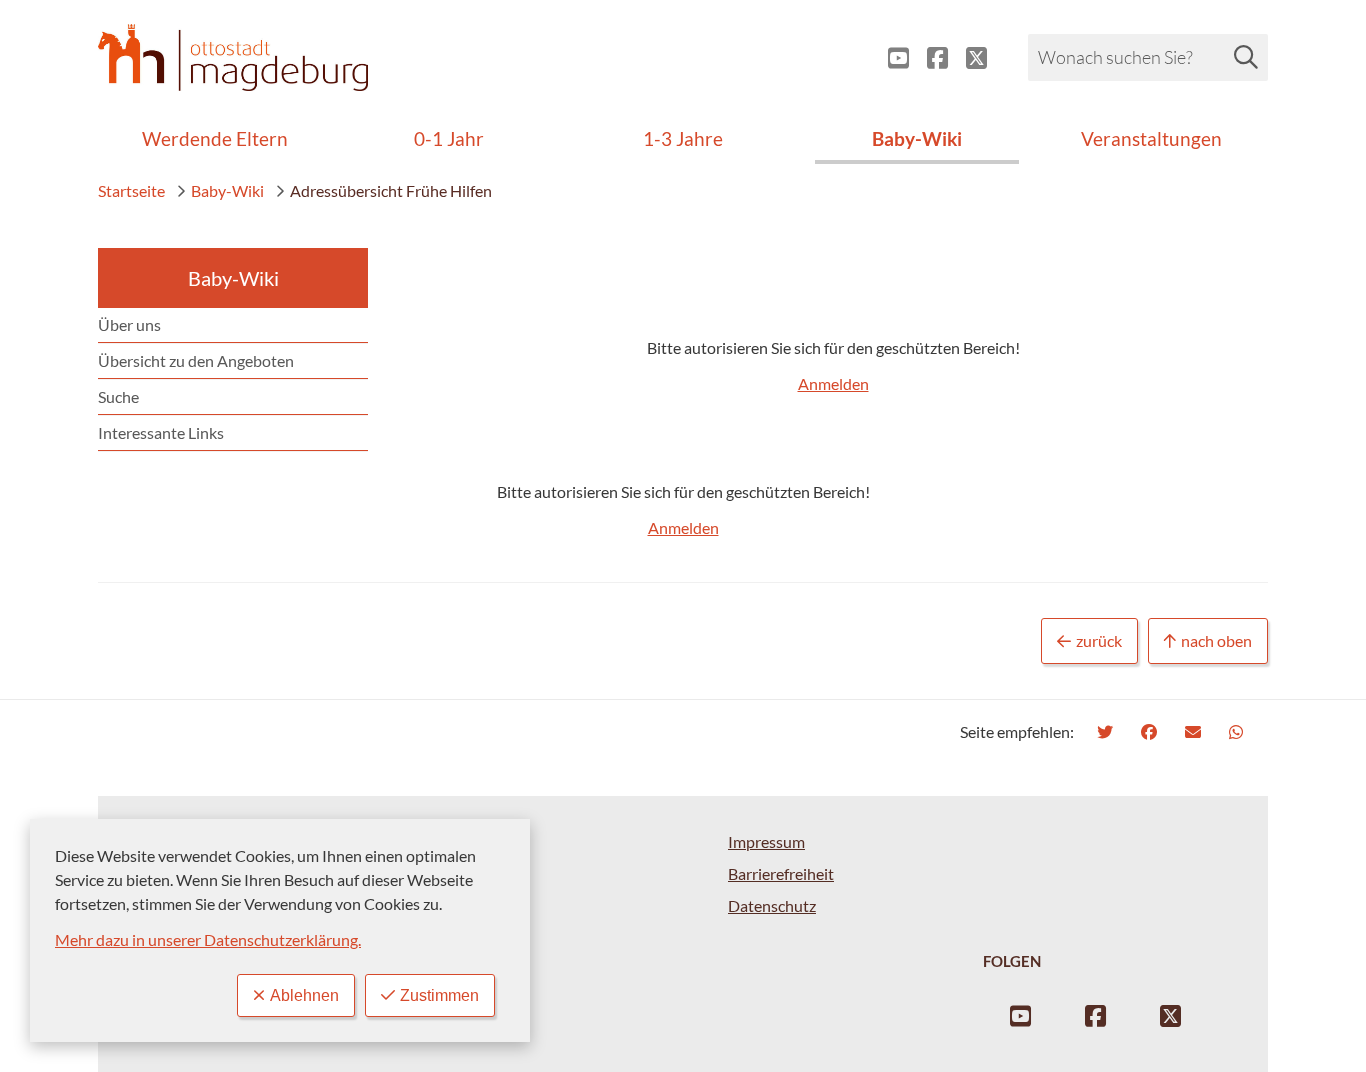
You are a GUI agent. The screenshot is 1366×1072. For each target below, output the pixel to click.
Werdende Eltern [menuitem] (215, 138)
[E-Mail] (1195, 731)
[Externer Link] (890, 58)
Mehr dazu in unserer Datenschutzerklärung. (208, 939)
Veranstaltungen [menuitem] (1151, 138)
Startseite (131, 190)
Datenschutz (772, 905)
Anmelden (833, 383)
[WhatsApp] (1238, 731)
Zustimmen (439, 995)
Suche (118, 396)
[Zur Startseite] (233, 57)
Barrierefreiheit (781, 873)
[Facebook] (1151, 731)
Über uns (129, 324)
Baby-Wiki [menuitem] (917, 138)
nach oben (1216, 640)
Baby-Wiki (227, 190)
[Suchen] (1246, 57)
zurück (1099, 640)
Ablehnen (304, 995)
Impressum (766, 841)
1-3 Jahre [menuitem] (683, 138)
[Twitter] (1107, 731)
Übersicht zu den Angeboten (196, 360)
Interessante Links (161, 432)
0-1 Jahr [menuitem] (449, 138)
